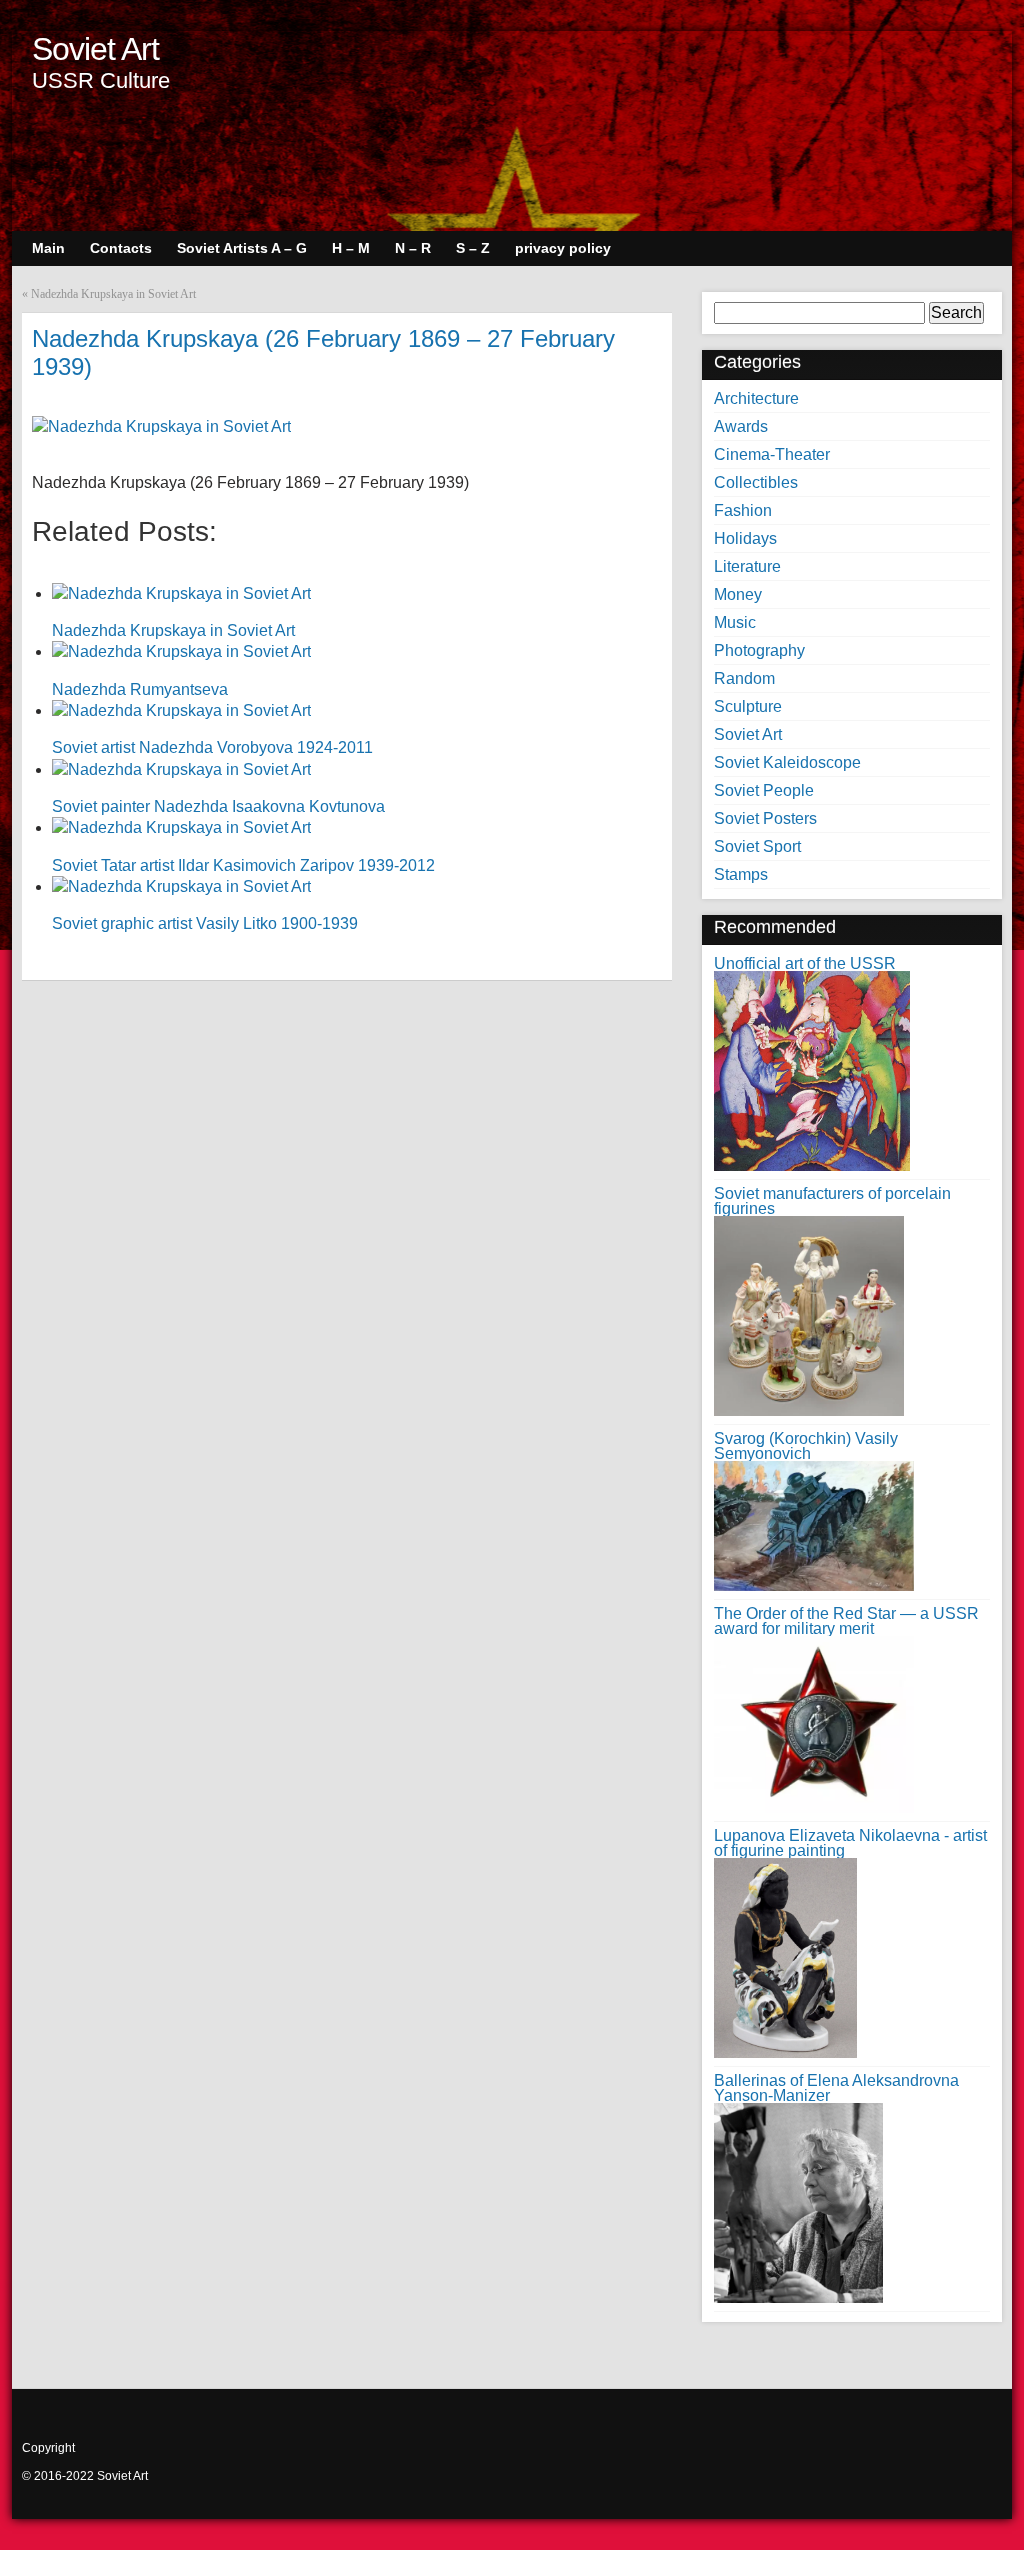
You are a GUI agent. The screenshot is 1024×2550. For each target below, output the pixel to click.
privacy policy (563, 248)
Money (738, 594)
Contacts (121, 248)
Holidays (745, 538)
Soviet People (764, 790)
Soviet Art (95, 49)
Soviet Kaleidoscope (787, 762)
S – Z (473, 248)
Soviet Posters (765, 818)
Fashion (743, 510)
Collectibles (756, 482)
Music (735, 622)
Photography (759, 650)
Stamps (741, 874)
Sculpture (748, 706)
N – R (413, 248)
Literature (747, 566)
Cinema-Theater (772, 454)
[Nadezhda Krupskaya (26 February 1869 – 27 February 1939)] (161, 426)
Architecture (756, 398)
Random (744, 678)
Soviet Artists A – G (242, 248)
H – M (351, 248)
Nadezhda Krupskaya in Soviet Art (113, 294)
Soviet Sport (757, 846)
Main (48, 248)
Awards (741, 426)
